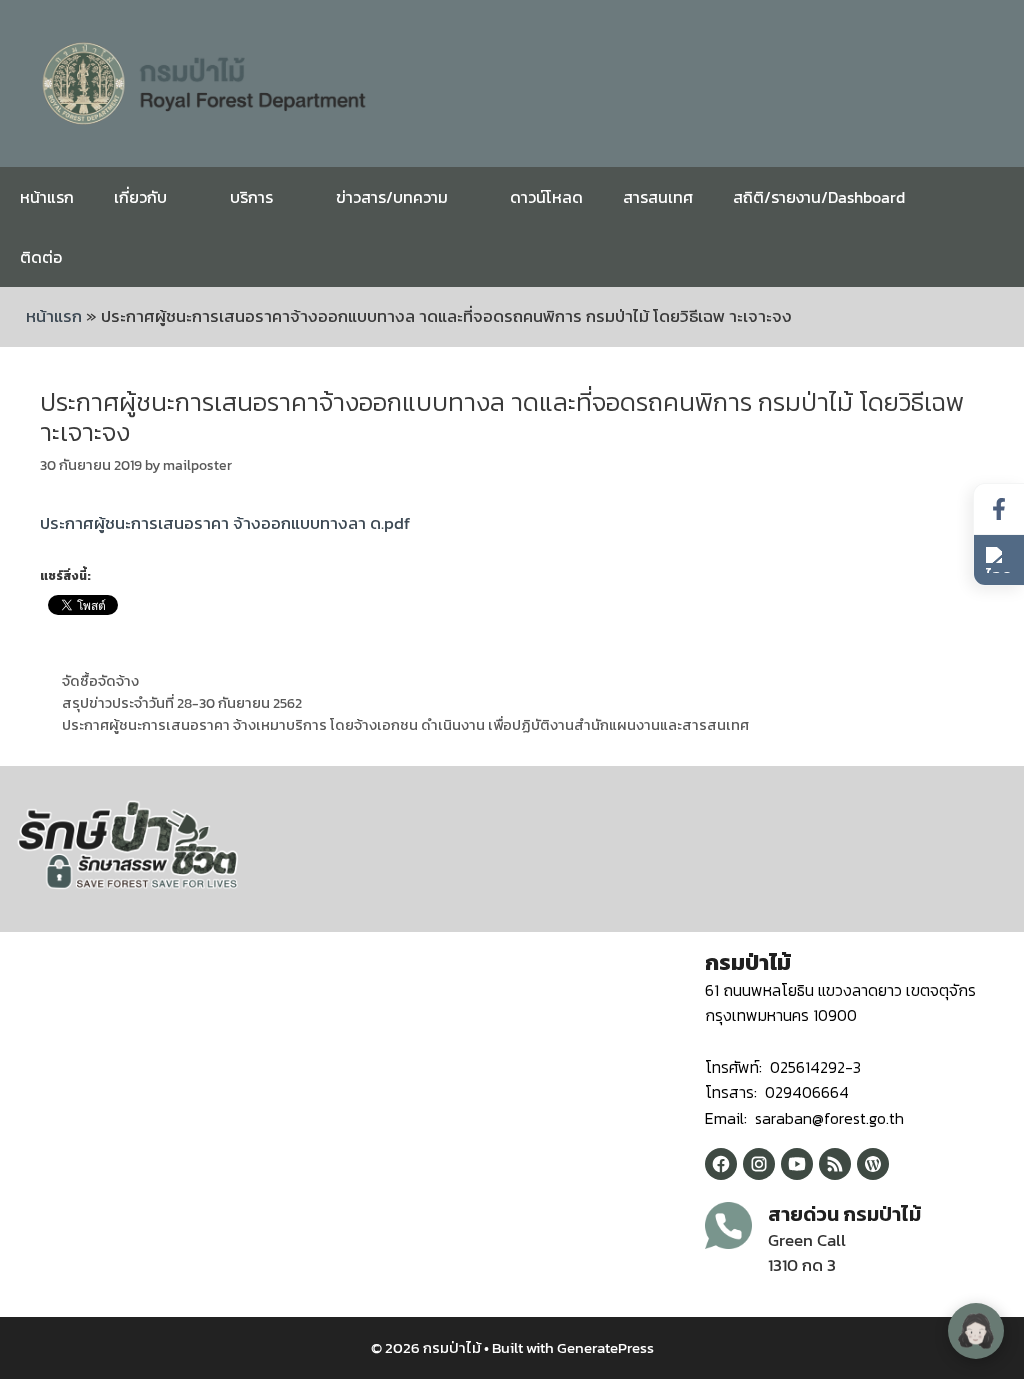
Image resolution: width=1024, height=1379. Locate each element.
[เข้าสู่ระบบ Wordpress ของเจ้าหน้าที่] (873, 1164)
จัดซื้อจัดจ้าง (100, 681)
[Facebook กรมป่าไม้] (721, 1164)
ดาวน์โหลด (546, 197)
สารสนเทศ (658, 197)
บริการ (251, 197)
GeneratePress (605, 1347)
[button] (999, 560)
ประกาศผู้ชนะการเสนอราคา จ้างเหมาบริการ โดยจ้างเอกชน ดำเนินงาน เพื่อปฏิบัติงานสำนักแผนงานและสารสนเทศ (405, 725)
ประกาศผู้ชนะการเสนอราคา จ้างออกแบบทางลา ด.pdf (225, 523)
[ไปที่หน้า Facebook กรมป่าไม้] (999, 509)
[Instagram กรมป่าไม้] (759, 1164)
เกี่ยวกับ (140, 197)
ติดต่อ (41, 257)
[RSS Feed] (835, 1164)
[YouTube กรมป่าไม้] (797, 1164)
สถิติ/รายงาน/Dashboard (819, 197)
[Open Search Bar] (993, 257)
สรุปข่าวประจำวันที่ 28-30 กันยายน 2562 (182, 703)
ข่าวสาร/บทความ (392, 197)
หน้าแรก (47, 197)
